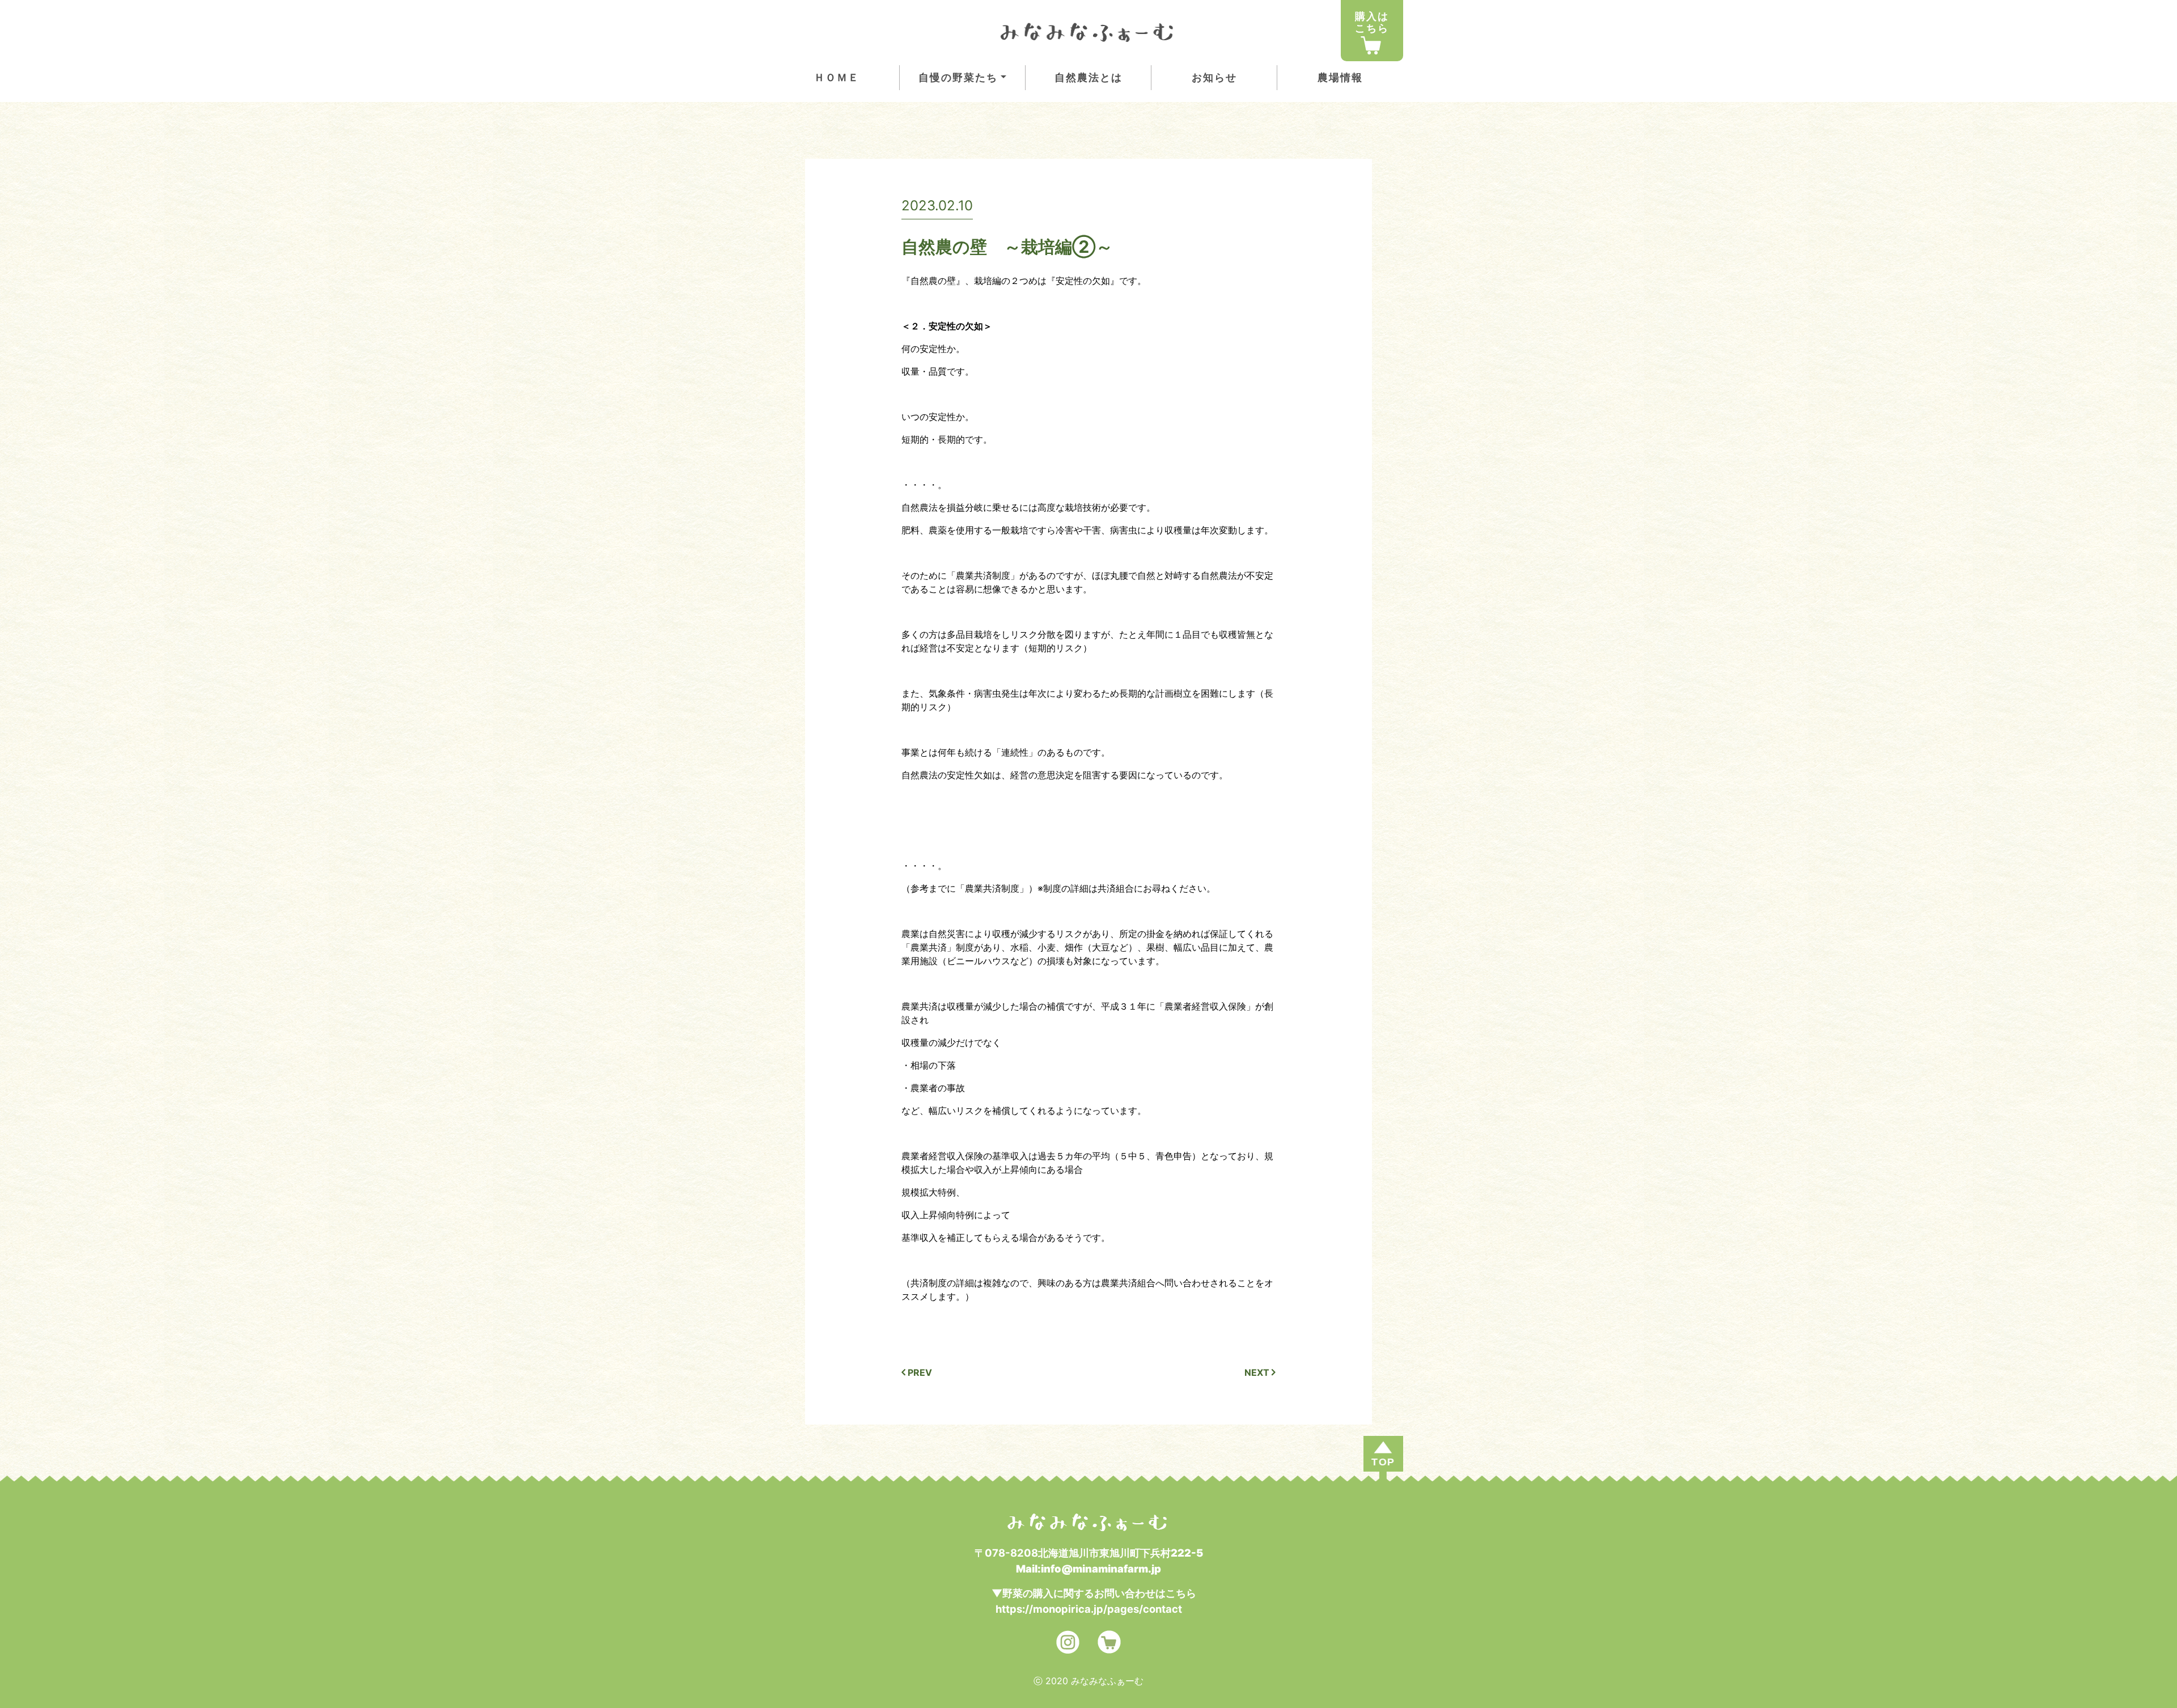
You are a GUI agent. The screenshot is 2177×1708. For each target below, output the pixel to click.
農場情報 (1340, 77)
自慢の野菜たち (958, 77)
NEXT (1258, 1372)
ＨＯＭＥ (837, 77)
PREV (919, 1372)
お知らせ (1214, 77)
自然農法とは (1088, 77)
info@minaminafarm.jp (1101, 1569)
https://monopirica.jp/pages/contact (1089, 1609)
